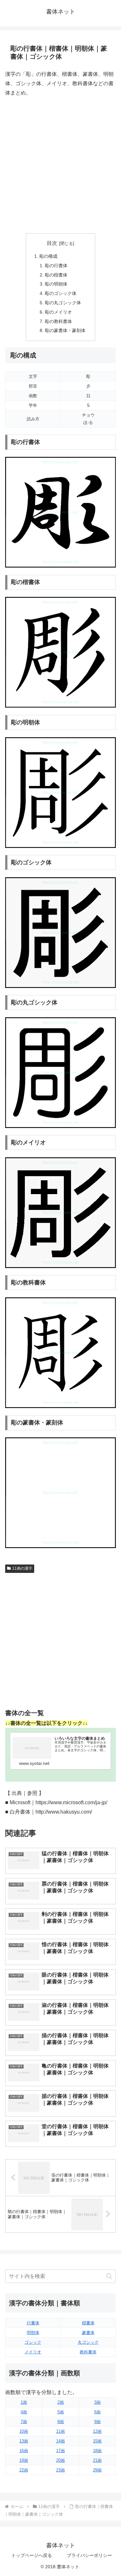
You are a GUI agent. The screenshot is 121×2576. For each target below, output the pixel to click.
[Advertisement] (60, 165)
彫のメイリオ (58, 312)
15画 (97, 2441)
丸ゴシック (88, 2342)
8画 (61, 2422)
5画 (61, 2412)
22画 (24, 2470)
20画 (60, 2460)
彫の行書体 (56, 266)
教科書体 (88, 2352)
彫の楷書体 (56, 275)
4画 (24, 2412)
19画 (24, 2460)
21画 (97, 2460)
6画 (97, 2412)
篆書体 (88, 2333)
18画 (97, 2451)
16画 (24, 2451)
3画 (97, 2402)
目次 (52, 243)
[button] (109, 2276)
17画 (60, 2451)
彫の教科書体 (58, 321)
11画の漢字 (22, 1568)
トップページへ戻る (32, 2555)
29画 (97, 2470)
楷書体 (88, 2323)
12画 (97, 2431)
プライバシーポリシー (89, 2555)
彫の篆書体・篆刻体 (65, 330)
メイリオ (33, 2352)
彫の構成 (48, 256)
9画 (97, 2422)
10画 (24, 2431)
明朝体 (33, 2333)
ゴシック (33, 2342)
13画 (24, 2441)
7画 (24, 2422)
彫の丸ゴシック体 (63, 303)
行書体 (33, 2323)
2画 (61, 2402)
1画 (24, 2402)
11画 (60, 2431)
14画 (60, 2441)
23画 (60, 2470)
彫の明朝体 (56, 284)
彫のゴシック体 (61, 293)
